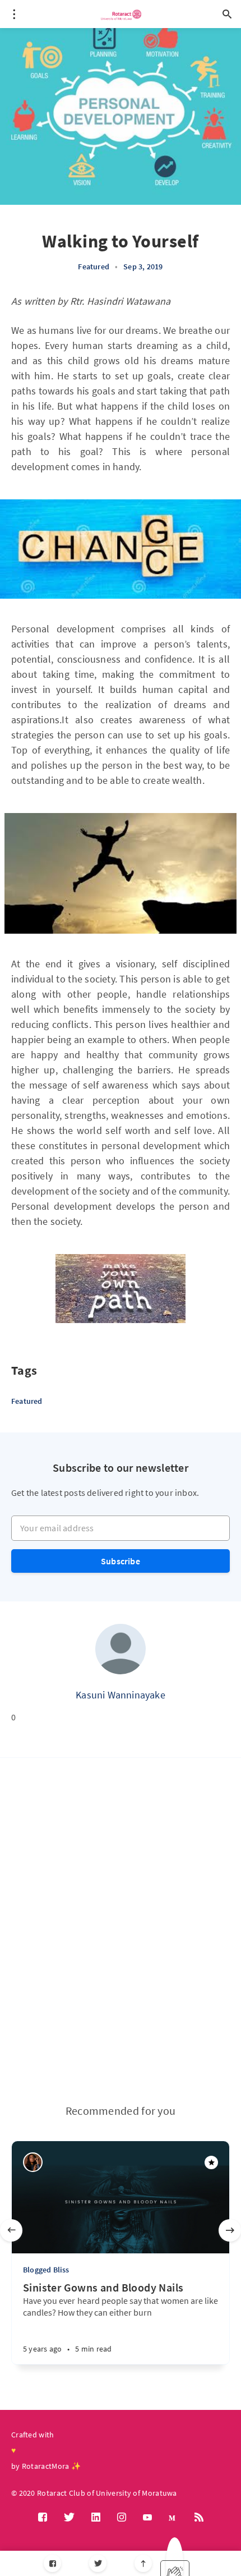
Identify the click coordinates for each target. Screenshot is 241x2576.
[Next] (230, 2230)
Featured (94, 267)
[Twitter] (98, 2563)
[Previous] (11, 2230)
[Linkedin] (96, 2518)
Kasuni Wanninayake (121, 1695)
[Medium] (173, 2517)
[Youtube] (147, 2518)
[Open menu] (14, 14)
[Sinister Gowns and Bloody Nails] (92, 2343)
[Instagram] (122, 2518)
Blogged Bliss (46, 2270)
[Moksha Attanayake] (33, 2162)
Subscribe (121, 1561)
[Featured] (211, 2162)
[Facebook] (52, 2563)
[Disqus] (121, 1931)
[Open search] (227, 14)
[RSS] (199, 2518)
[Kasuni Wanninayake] (121, 1649)
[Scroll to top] (143, 2563)
